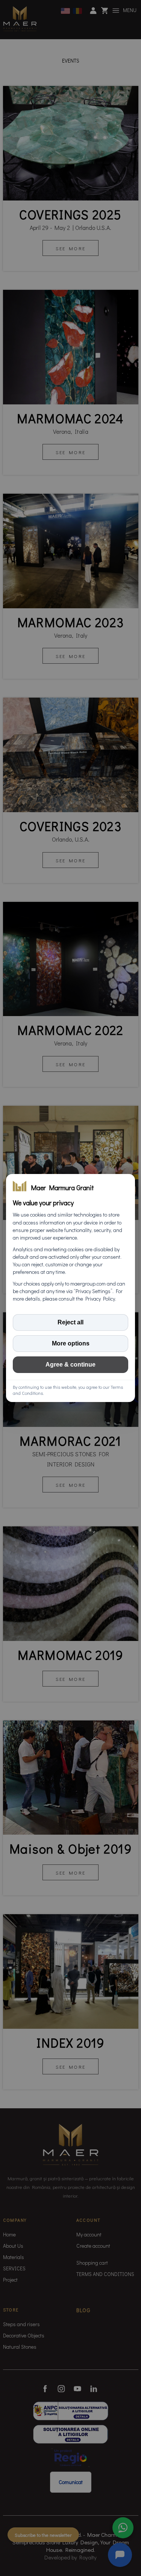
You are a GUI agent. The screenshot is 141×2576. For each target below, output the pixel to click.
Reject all (70, 1322)
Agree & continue (70, 1365)
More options (71, 1343)
